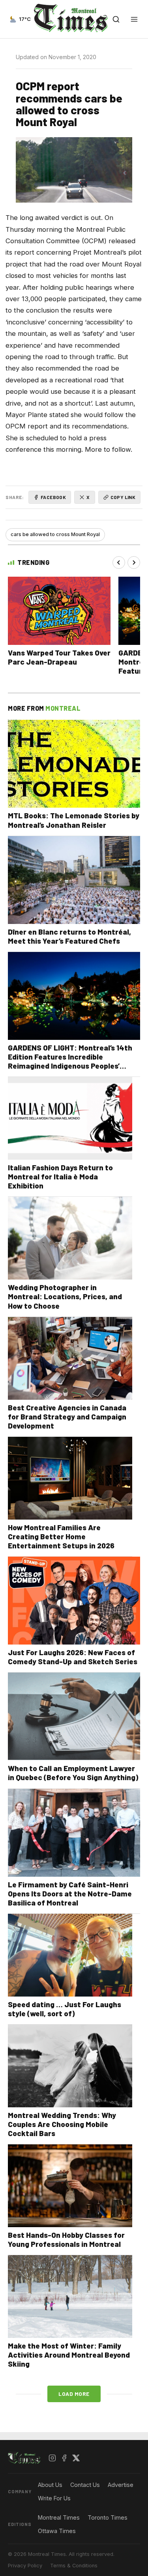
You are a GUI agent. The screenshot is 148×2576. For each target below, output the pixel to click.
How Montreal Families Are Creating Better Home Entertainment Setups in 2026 (61, 1536)
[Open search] (116, 19)
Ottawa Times (57, 2531)
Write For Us (54, 2498)
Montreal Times (59, 2517)
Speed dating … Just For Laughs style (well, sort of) (65, 2009)
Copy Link (123, 497)
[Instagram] (52, 2458)
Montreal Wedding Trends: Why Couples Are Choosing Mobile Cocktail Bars (62, 2124)
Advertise (121, 2485)
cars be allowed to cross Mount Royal (55, 534)
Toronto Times (108, 2517)
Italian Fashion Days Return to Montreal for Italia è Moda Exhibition (60, 1176)
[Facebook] (64, 2458)
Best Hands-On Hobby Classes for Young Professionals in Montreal (66, 2239)
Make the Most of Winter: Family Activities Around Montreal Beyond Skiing (69, 2355)
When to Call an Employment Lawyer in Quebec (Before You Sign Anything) (73, 1773)
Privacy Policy (25, 2566)
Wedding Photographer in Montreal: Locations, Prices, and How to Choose (65, 1296)
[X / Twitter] (76, 2458)
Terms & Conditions (74, 2566)
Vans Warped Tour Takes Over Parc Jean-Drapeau (59, 657)
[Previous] (119, 563)
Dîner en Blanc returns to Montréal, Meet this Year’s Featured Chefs (69, 936)
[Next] (134, 563)
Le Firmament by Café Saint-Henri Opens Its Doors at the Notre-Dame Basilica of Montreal (70, 1893)
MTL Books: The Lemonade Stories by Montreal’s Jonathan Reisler (74, 820)
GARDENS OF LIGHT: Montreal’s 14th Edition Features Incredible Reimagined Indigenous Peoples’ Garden (70, 1061)
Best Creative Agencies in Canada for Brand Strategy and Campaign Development (67, 1417)
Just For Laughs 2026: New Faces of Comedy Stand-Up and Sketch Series (73, 1657)
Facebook (53, 497)
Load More (74, 2394)
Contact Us (85, 2485)
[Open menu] (134, 19)
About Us (50, 2485)
